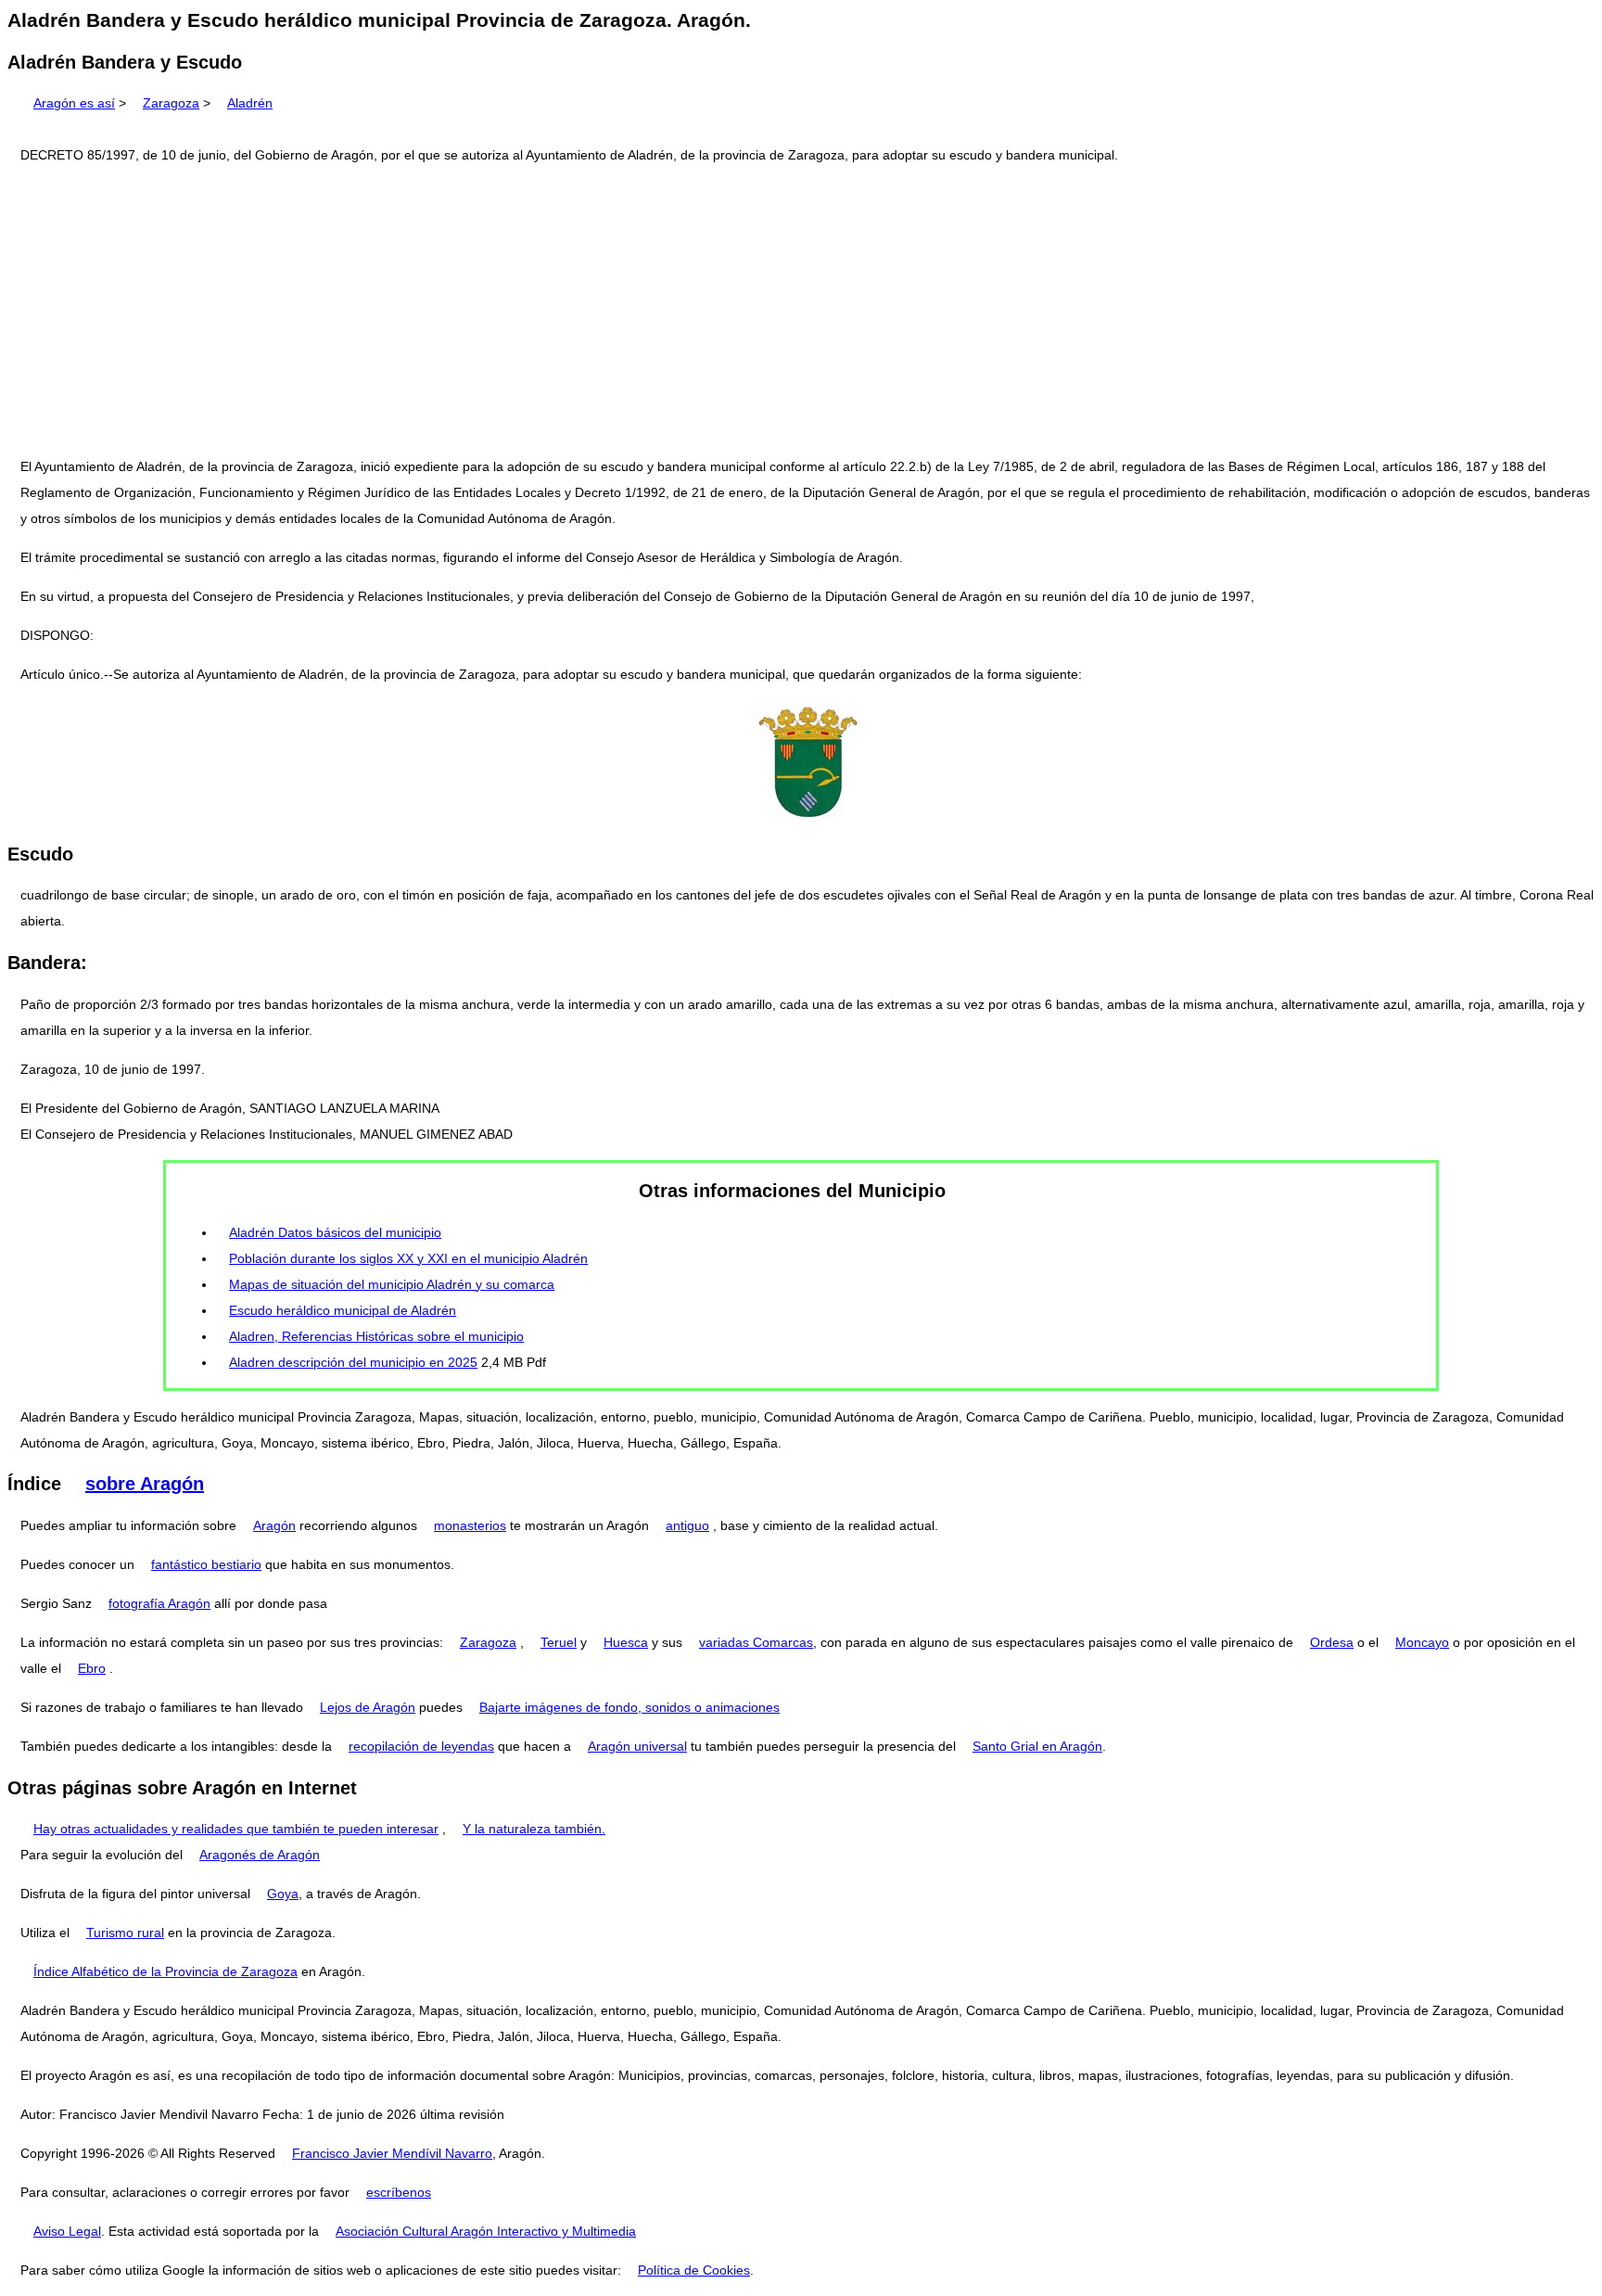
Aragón (274, 1525)
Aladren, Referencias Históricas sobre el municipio (376, 1336)
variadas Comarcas (756, 1642)
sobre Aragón (145, 1484)
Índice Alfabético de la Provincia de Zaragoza (165, 1971)
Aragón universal (637, 1746)
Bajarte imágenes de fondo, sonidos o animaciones (629, 1707)
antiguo (687, 1525)
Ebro (92, 1668)
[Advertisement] (801, 311)
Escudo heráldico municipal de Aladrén (343, 1310)
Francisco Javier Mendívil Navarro (392, 2153)
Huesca (626, 1642)
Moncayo (1422, 1642)
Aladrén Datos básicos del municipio (335, 1232)
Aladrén (250, 103)
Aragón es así (74, 103)
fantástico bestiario (206, 1564)
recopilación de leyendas (421, 1746)
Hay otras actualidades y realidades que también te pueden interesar (236, 1829)
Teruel (559, 1642)
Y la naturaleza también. (534, 1829)
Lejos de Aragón (368, 1707)
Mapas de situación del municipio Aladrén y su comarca (392, 1284)
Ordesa (1332, 1642)
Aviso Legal (67, 2231)
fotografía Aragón (159, 1603)
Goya (283, 1894)
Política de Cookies (694, 2270)
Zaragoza (171, 103)
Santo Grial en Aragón (1037, 1746)
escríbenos (399, 2192)
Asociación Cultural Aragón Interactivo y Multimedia (486, 2231)
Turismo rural (125, 1932)
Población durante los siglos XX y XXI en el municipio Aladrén (408, 1258)
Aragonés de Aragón (260, 1855)
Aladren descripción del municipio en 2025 (353, 1362)
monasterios (470, 1525)
